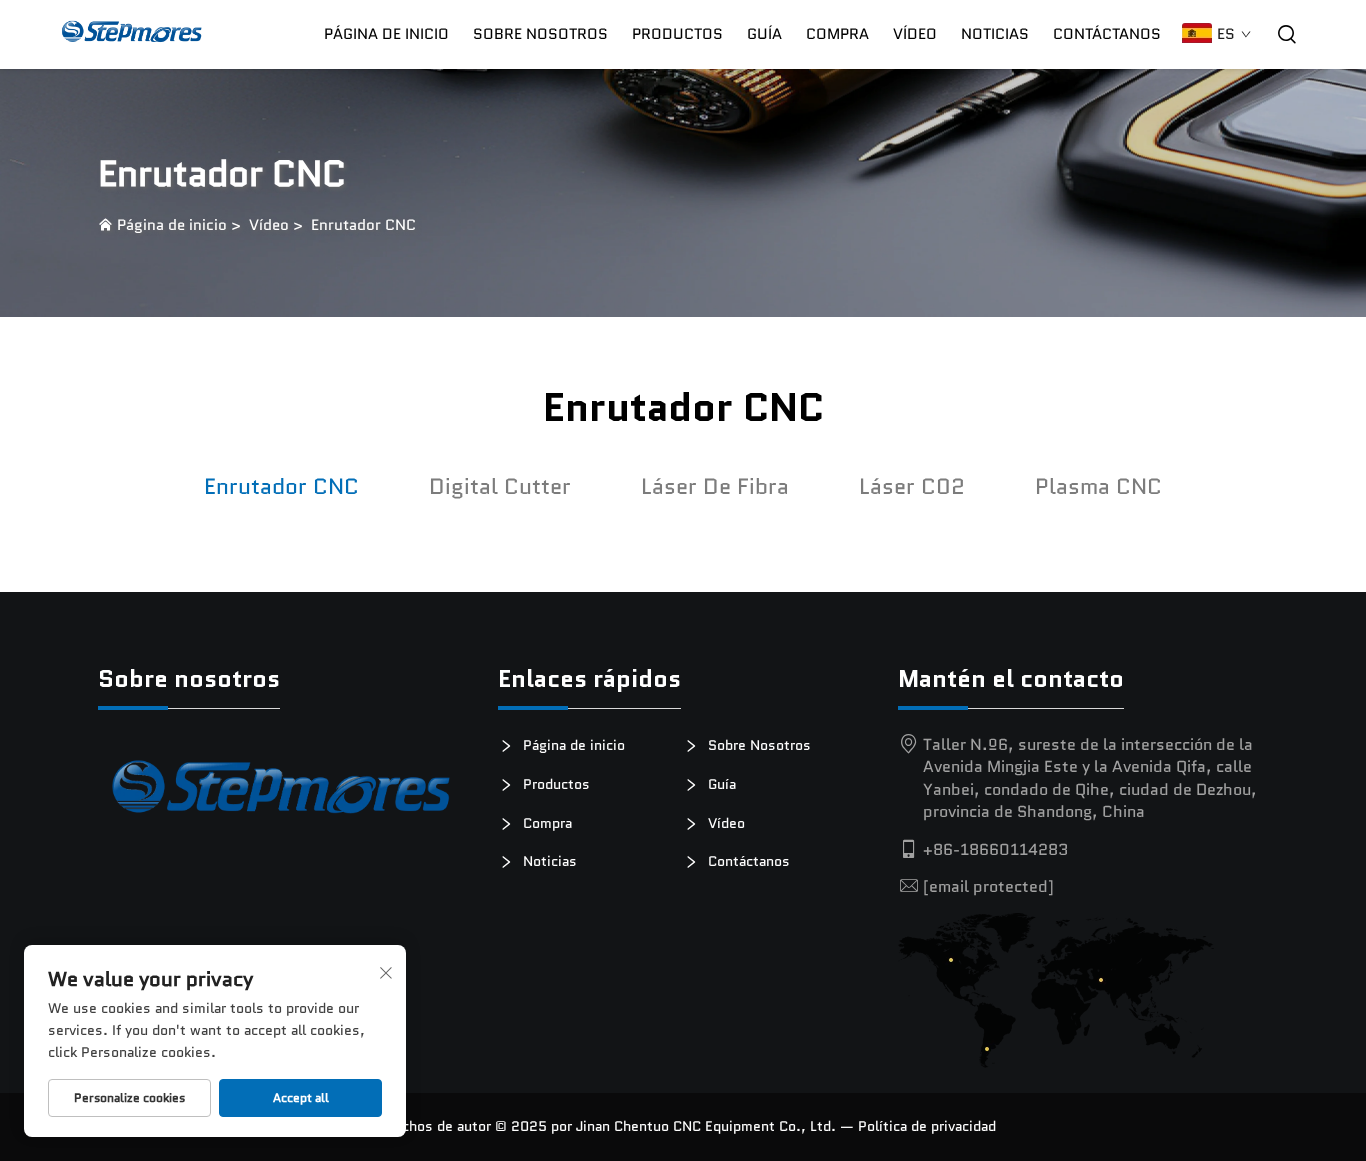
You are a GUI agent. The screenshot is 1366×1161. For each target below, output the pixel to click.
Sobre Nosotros (540, 34)
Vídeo (915, 34)
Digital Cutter (500, 486)
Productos (677, 34)
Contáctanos (1107, 34)
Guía (764, 34)
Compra (545, 823)
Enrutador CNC (363, 225)
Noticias (995, 34)
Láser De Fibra (715, 486)
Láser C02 (912, 486)
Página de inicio (386, 34)
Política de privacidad (927, 1126)
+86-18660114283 (995, 849)
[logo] (283, 794)
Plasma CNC (1098, 486)
